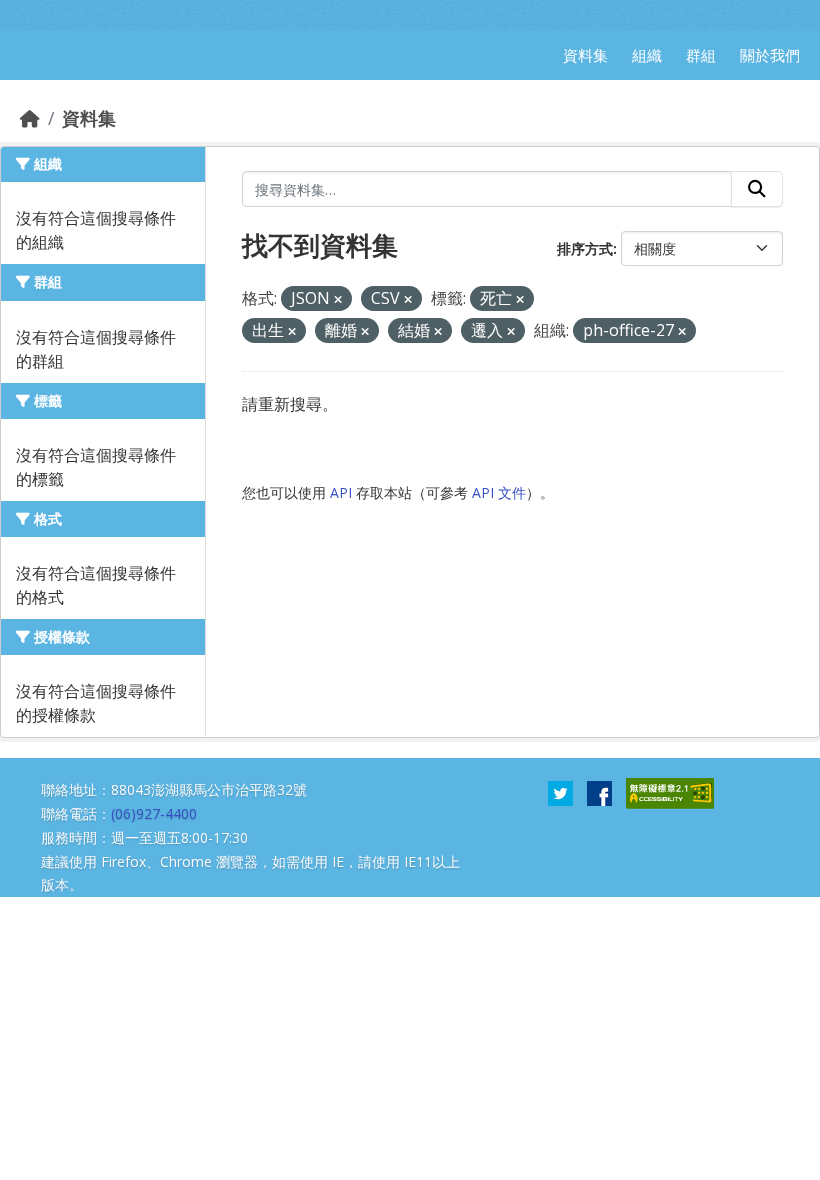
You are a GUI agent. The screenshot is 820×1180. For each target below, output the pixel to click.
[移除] (338, 299)
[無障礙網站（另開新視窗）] (670, 792)
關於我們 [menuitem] (770, 55)
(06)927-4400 (154, 813)
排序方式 (585, 248)
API (341, 492)
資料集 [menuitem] (585, 55)
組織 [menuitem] (647, 55)
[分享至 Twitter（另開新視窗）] (560, 792)
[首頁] (30, 118)
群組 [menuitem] (701, 55)
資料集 (89, 118)
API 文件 (499, 492)
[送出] (757, 189)
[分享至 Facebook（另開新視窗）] (599, 792)
